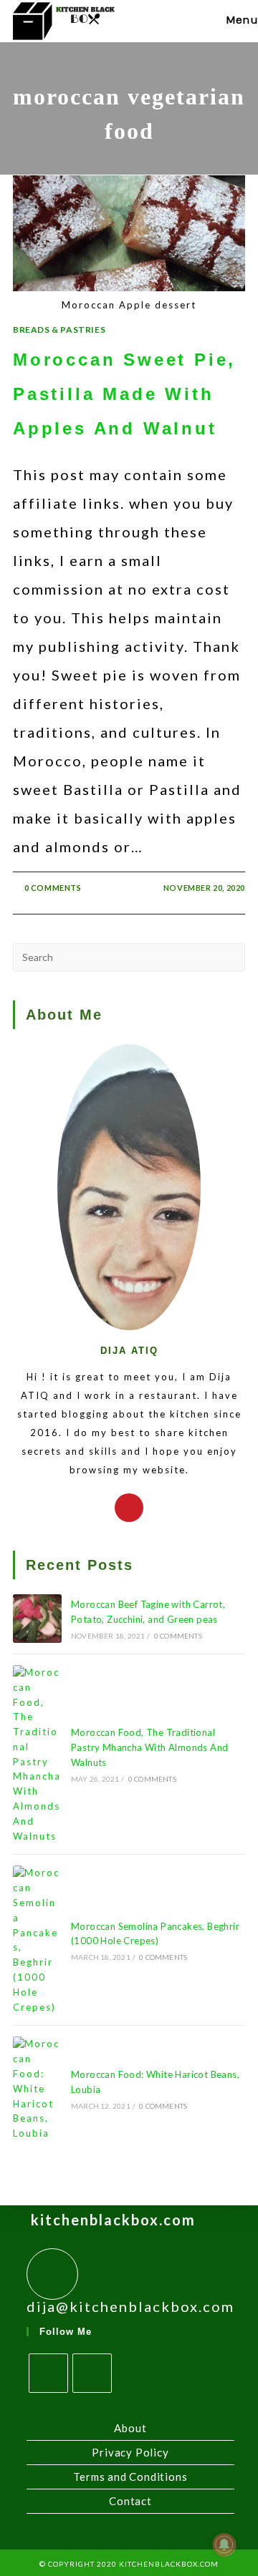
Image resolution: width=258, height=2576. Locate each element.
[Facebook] (48, 2373)
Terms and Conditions (130, 2477)
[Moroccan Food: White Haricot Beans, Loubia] (37, 2089)
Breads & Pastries (59, 330)
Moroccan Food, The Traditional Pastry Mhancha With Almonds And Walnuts (149, 1747)
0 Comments (53, 888)
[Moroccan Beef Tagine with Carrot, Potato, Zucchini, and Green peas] (37, 1619)
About (130, 2428)
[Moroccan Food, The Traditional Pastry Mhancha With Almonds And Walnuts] (37, 1755)
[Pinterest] (129, 1508)
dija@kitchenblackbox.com (130, 2306)
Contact (130, 2501)
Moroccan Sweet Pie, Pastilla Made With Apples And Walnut (124, 394)
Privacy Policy (130, 2452)
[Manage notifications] (224, 2545)
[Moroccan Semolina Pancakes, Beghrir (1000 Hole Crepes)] (37, 1940)
